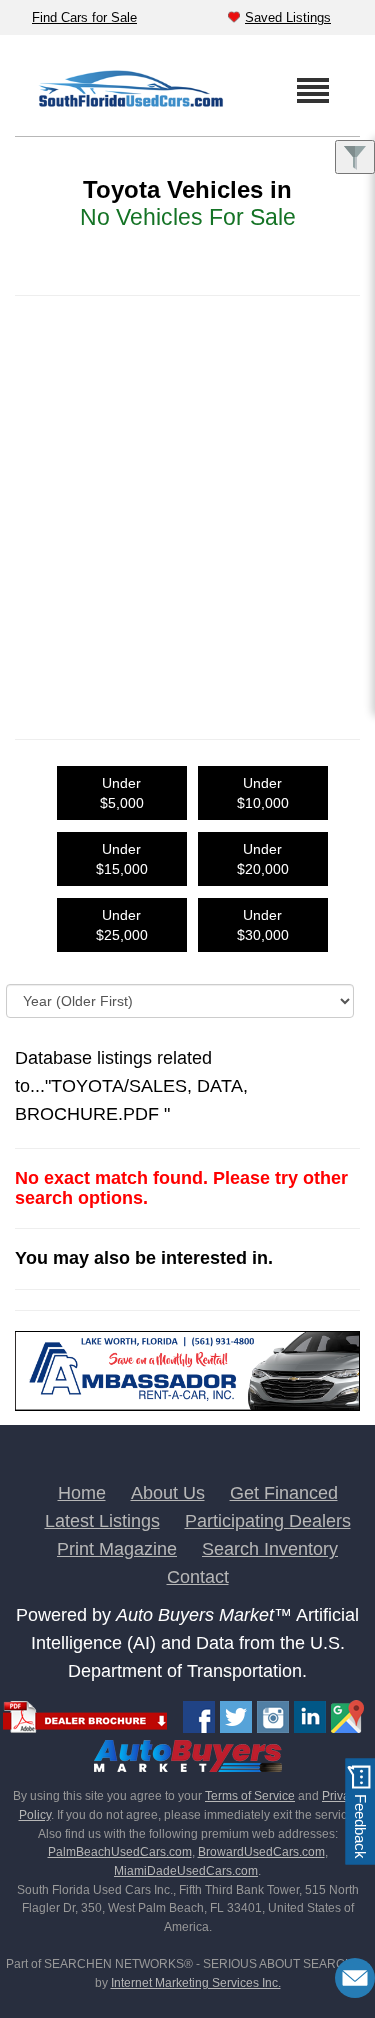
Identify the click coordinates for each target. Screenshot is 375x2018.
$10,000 (263, 793)
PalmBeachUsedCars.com (120, 1852)
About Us (168, 1493)
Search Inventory (270, 1549)
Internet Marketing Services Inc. (196, 1983)
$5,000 (122, 793)
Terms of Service (250, 1796)
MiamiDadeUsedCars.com (186, 1871)
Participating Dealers (268, 1521)
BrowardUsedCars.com (261, 1852)
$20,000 (263, 859)
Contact (198, 1577)
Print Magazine (117, 1549)
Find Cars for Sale (84, 17)
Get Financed (284, 1493)
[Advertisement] (187, 503)
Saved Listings (288, 17)
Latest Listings (102, 1521)
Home (82, 1493)
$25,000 (122, 925)
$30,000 (263, 925)
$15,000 (122, 859)
